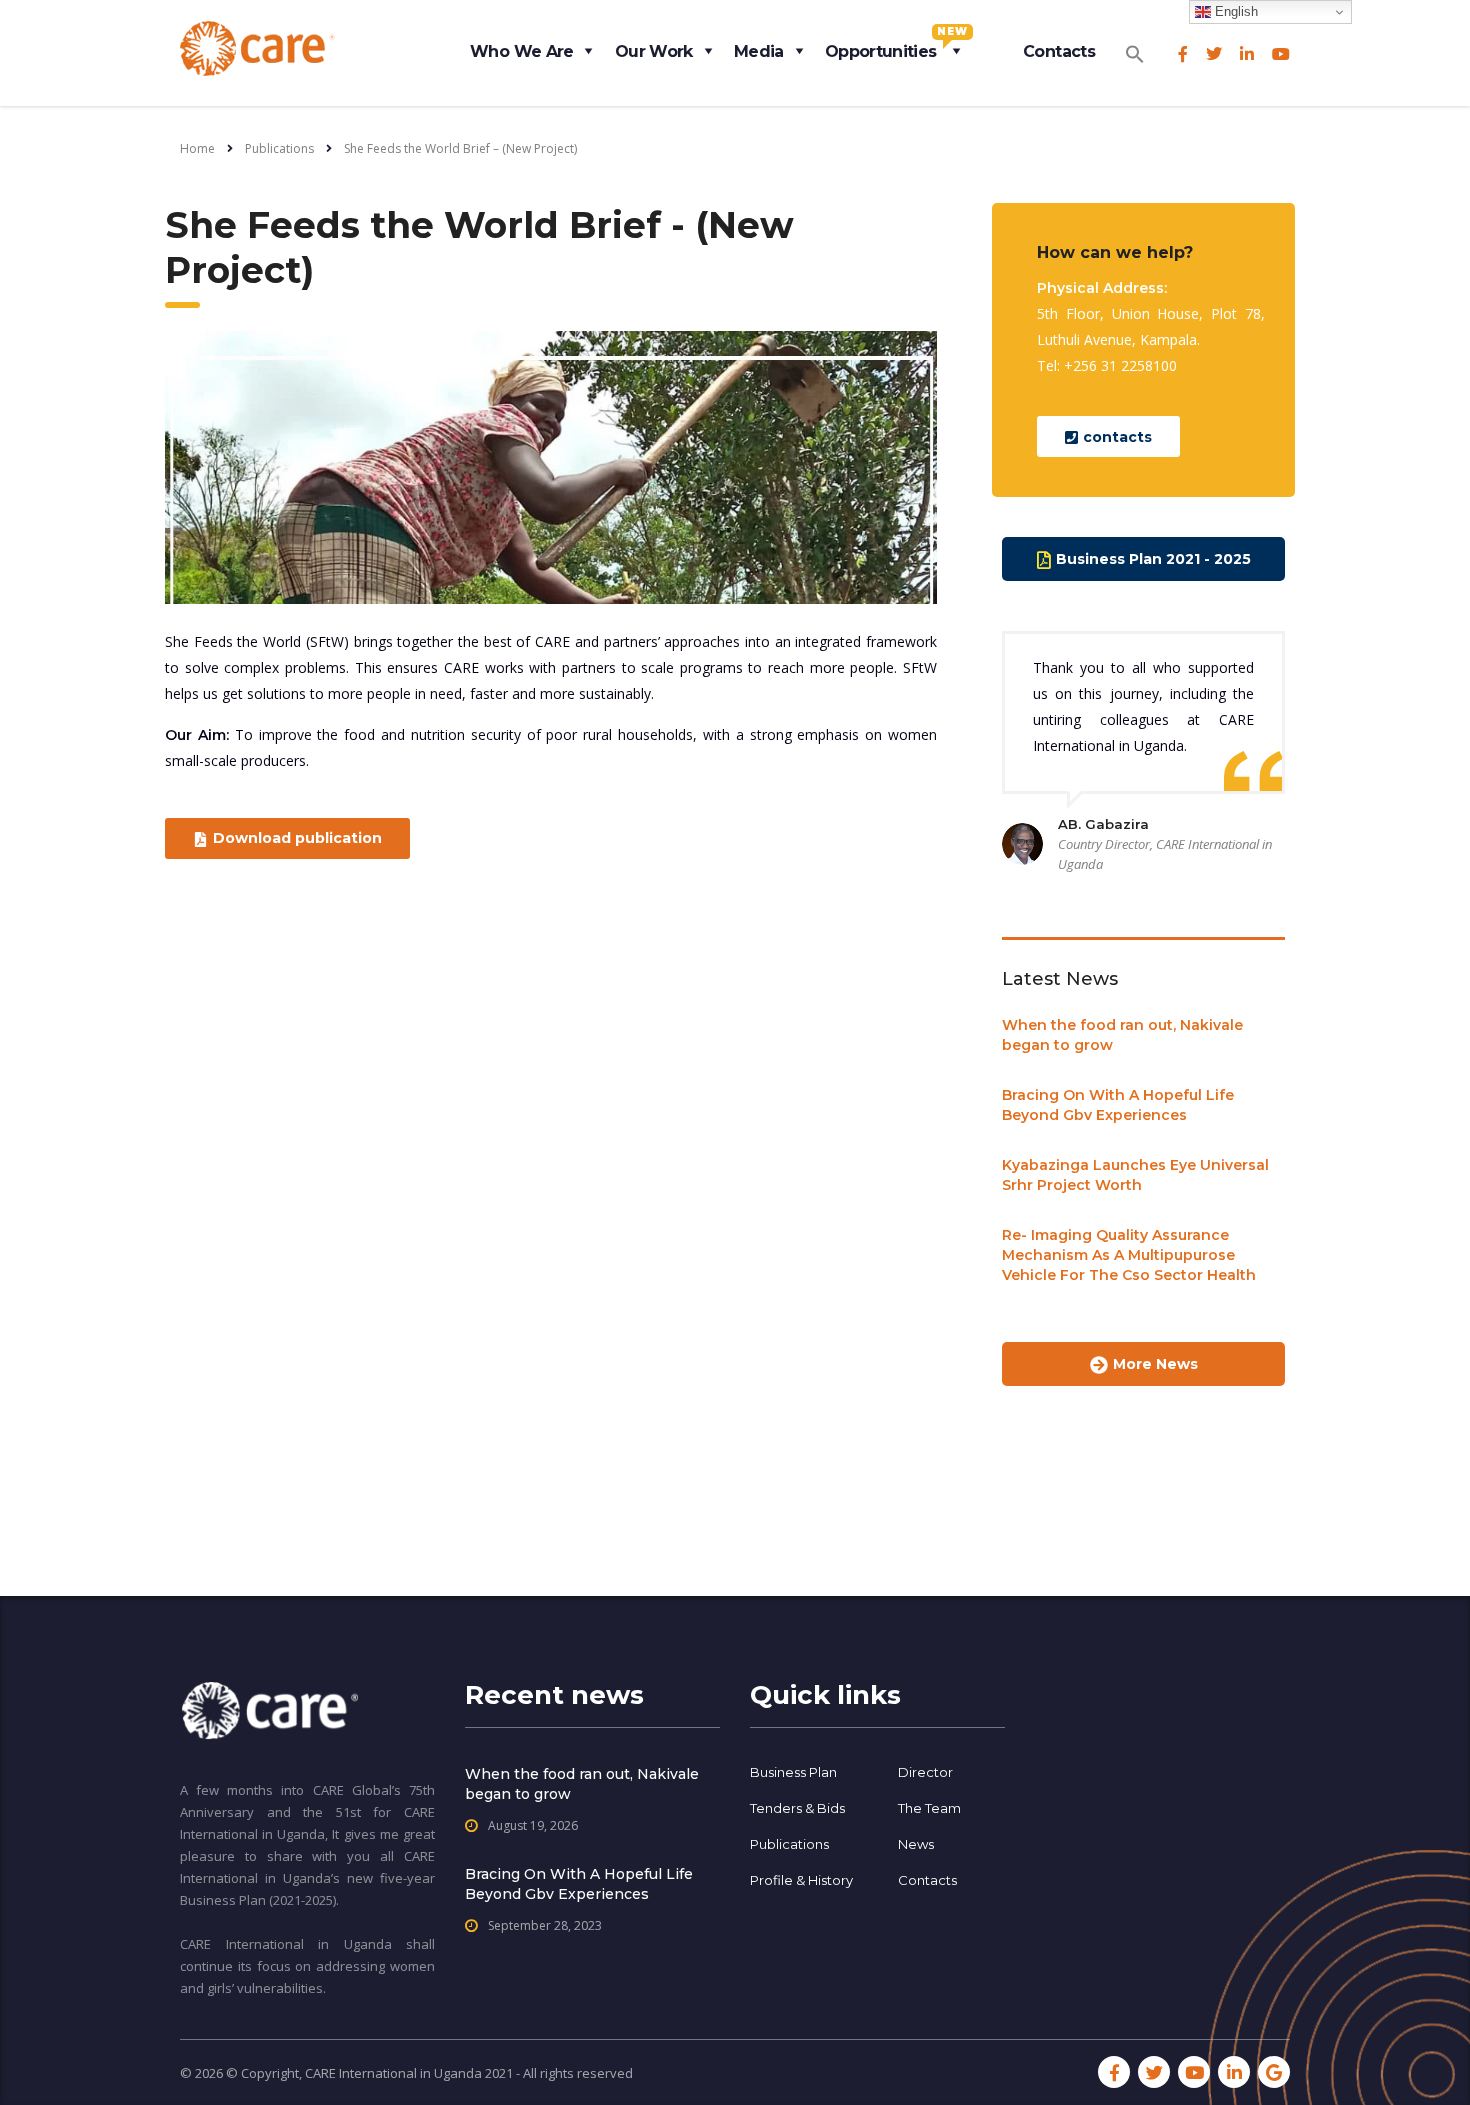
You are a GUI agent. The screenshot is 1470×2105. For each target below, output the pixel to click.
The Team (929, 1808)
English (1234, 11)
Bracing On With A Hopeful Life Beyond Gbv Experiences (1118, 1105)
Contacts (1059, 51)
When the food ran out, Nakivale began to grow (1122, 1035)
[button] (1135, 48)
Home (197, 148)
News (916, 1844)
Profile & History (801, 1880)
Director (925, 1772)
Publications (789, 1844)
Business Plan (793, 1772)
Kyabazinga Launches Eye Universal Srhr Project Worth (1135, 1175)
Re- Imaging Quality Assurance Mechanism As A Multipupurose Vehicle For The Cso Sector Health (1129, 1255)
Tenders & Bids (797, 1808)
